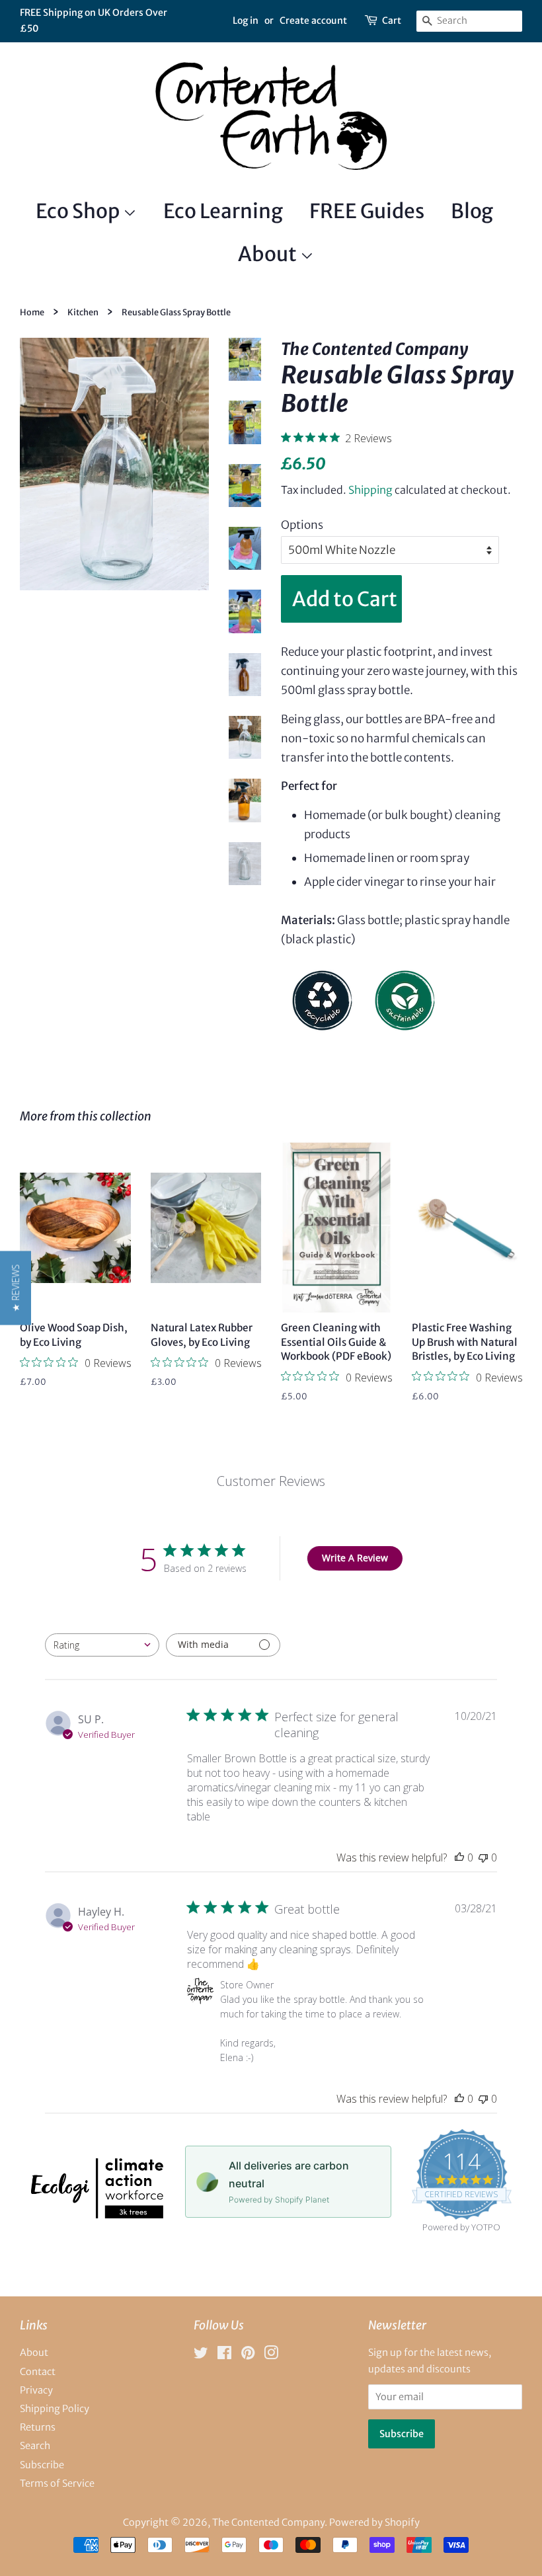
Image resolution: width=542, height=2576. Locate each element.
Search (35, 2446)
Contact (38, 2372)
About (269, 254)
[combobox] (102, 1645)
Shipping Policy (55, 2409)
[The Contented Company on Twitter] (201, 2355)
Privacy (36, 2390)
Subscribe (42, 2465)
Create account (313, 20)
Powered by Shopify (374, 2522)
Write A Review (355, 1558)
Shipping (370, 490)
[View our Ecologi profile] (97, 2214)
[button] (16, 1288)
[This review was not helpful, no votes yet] (483, 1857)
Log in (246, 20)
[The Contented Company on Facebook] (224, 2355)
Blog (472, 211)
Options (302, 525)
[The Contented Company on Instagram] (271, 2355)
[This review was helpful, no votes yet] (459, 1857)
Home (32, 312)
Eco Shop (79, 211)
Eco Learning (223, 211)
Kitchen (83, 312)
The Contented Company (268, 2522)
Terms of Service (57, 2483)
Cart (392, 20)
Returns (38, 2427)
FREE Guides (367, 211)
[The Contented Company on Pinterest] (248, 2355)
